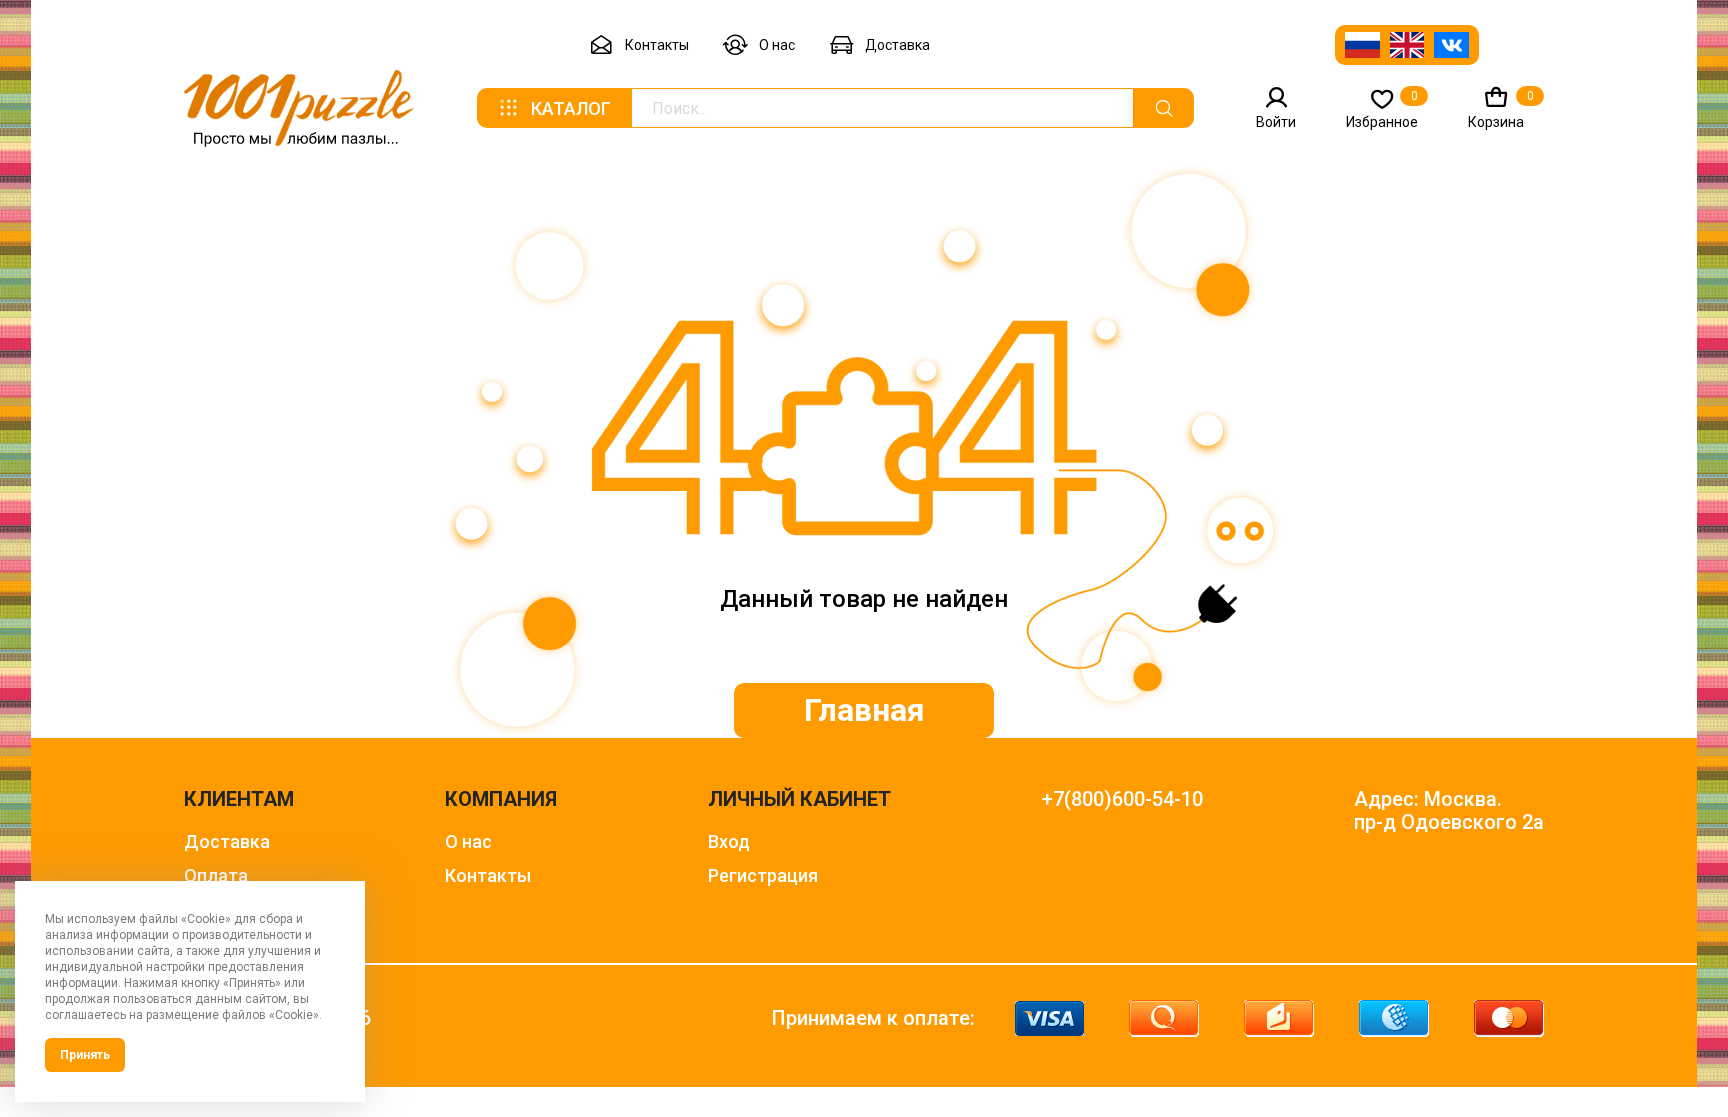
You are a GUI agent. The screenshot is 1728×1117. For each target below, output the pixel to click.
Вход (729, 841)
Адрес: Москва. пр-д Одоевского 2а (1449, 811)
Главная (864, 710)
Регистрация (763, 875)
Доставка (897, 45)
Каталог (571, 108)
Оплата (216, 875)
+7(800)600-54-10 (1122, 799)
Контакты (657, 45)
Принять (85, 1055)
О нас (777, 45)
